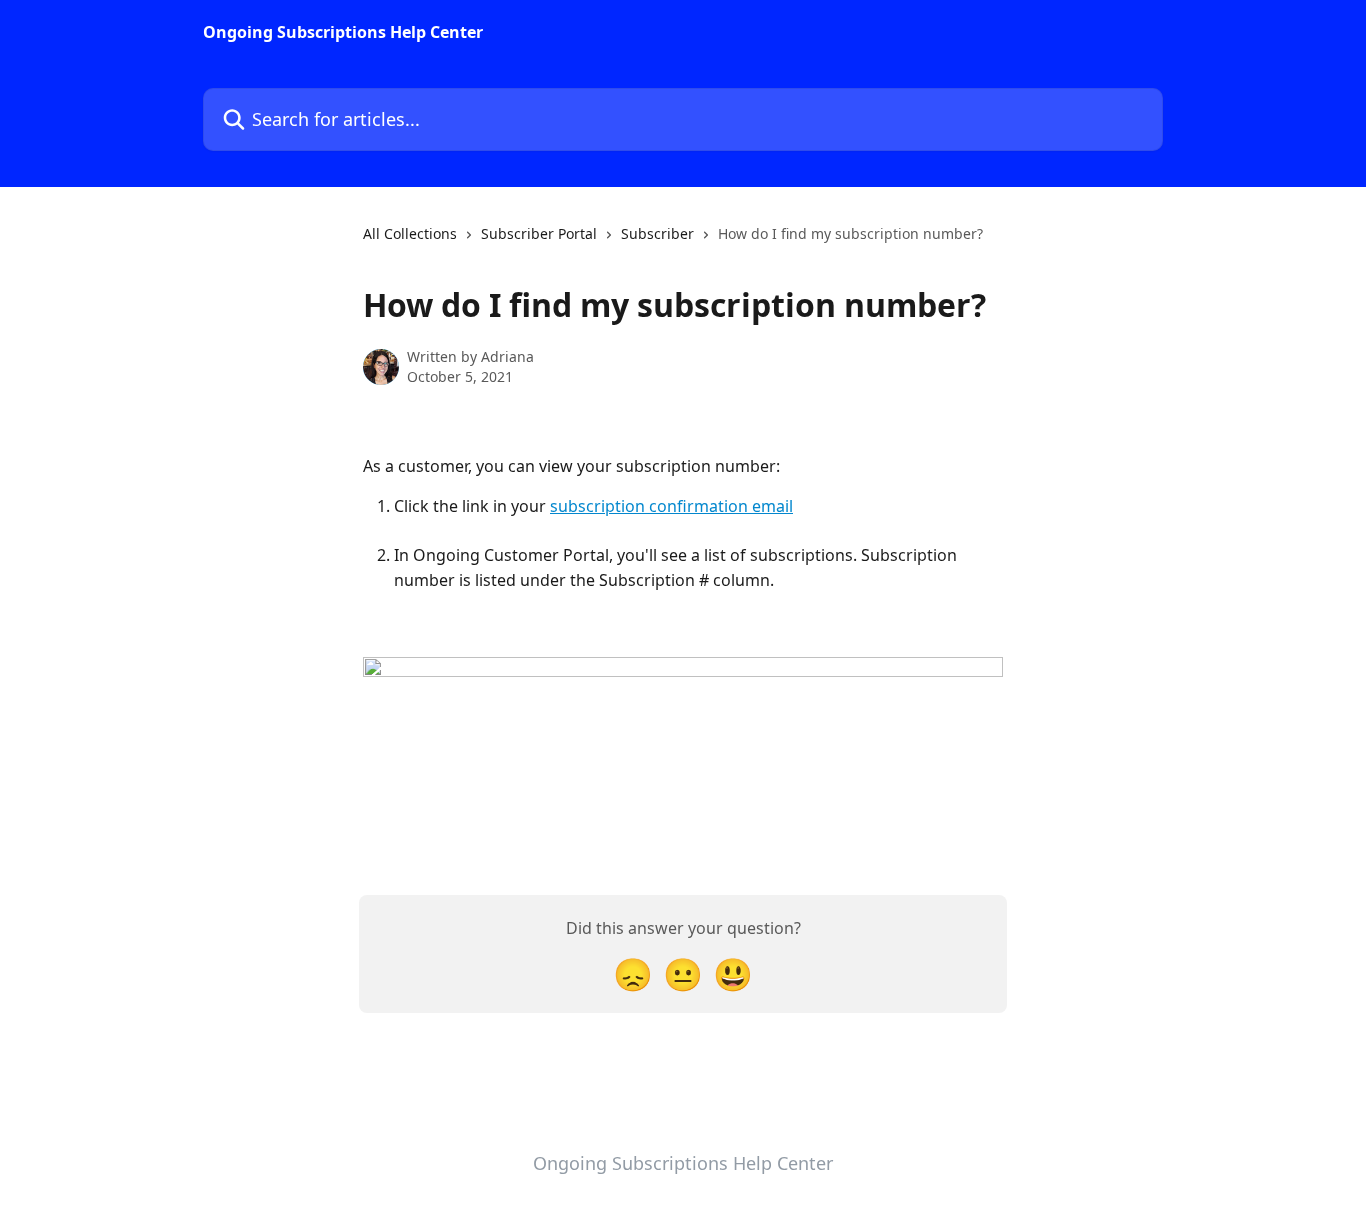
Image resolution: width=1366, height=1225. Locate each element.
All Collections (410, 233)
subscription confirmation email (671, 506)
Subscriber (657, 233)
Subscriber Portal (539, 233)
